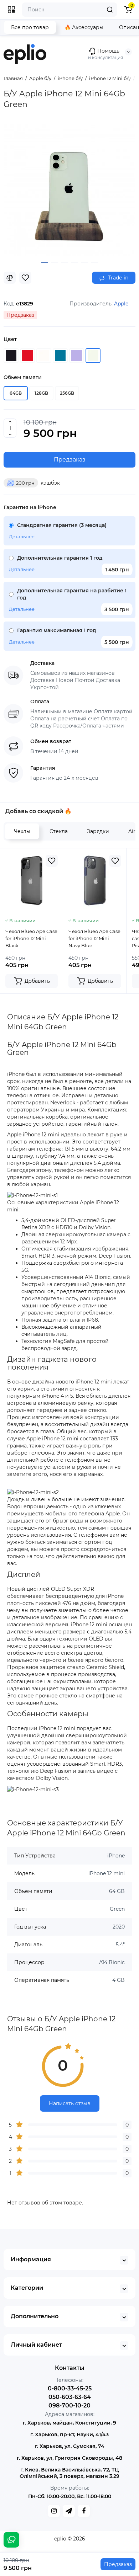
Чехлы (22, 831)
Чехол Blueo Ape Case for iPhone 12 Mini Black (31, 938)
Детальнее (22, 537)
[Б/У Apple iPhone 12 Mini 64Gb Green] (69, 190)
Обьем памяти (23, 377)
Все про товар (30, 27)
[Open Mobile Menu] (11, 10)
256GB (67, 393)
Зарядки (98, 831)
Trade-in (117, 278)
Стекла (59, 831)
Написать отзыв (70, 2103)
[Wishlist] (25, 278)
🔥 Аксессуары (84, 27)
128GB (41, 393)
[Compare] (10, 278)
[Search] (110, 10)
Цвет (10, 339)
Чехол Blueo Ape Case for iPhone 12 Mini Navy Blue (94, 938)
